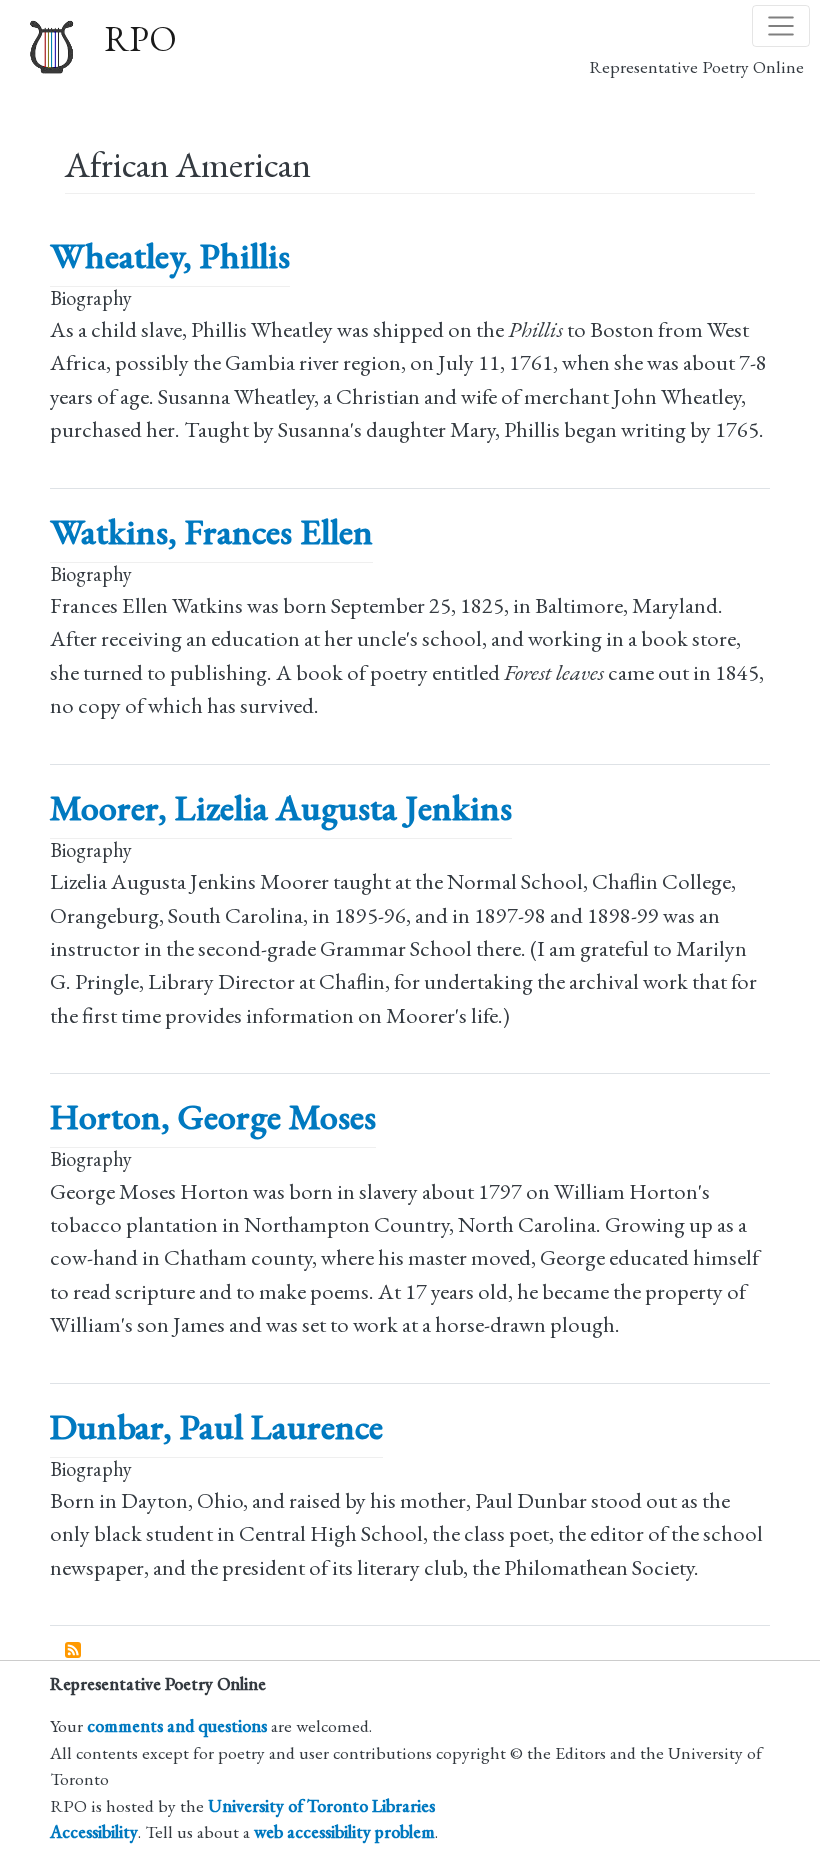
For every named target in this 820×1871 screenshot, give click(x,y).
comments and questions (177, 1725)
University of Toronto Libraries (321, 1805)
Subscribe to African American (74, 1651)
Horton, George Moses (213, 1116)
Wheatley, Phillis (170, 255)
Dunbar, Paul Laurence (216, 1426)
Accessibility (94, 1831)
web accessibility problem (344, 1831)
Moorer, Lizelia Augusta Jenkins (281, 807)
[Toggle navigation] (781, 26)
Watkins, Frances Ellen (211, 531)
